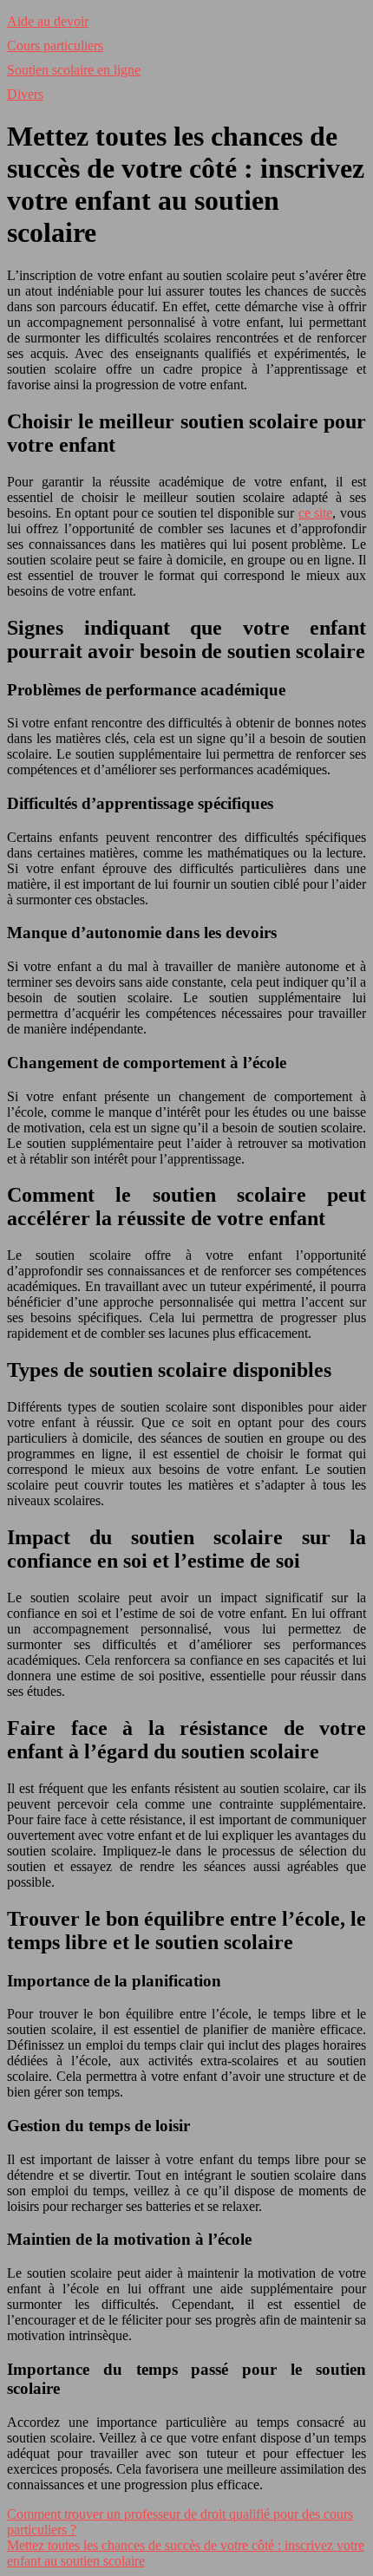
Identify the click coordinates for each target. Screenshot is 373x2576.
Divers (25, 94)
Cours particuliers (55, 46)
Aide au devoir (48, 21)
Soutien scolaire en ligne (74, 70)
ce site (316, 513)
